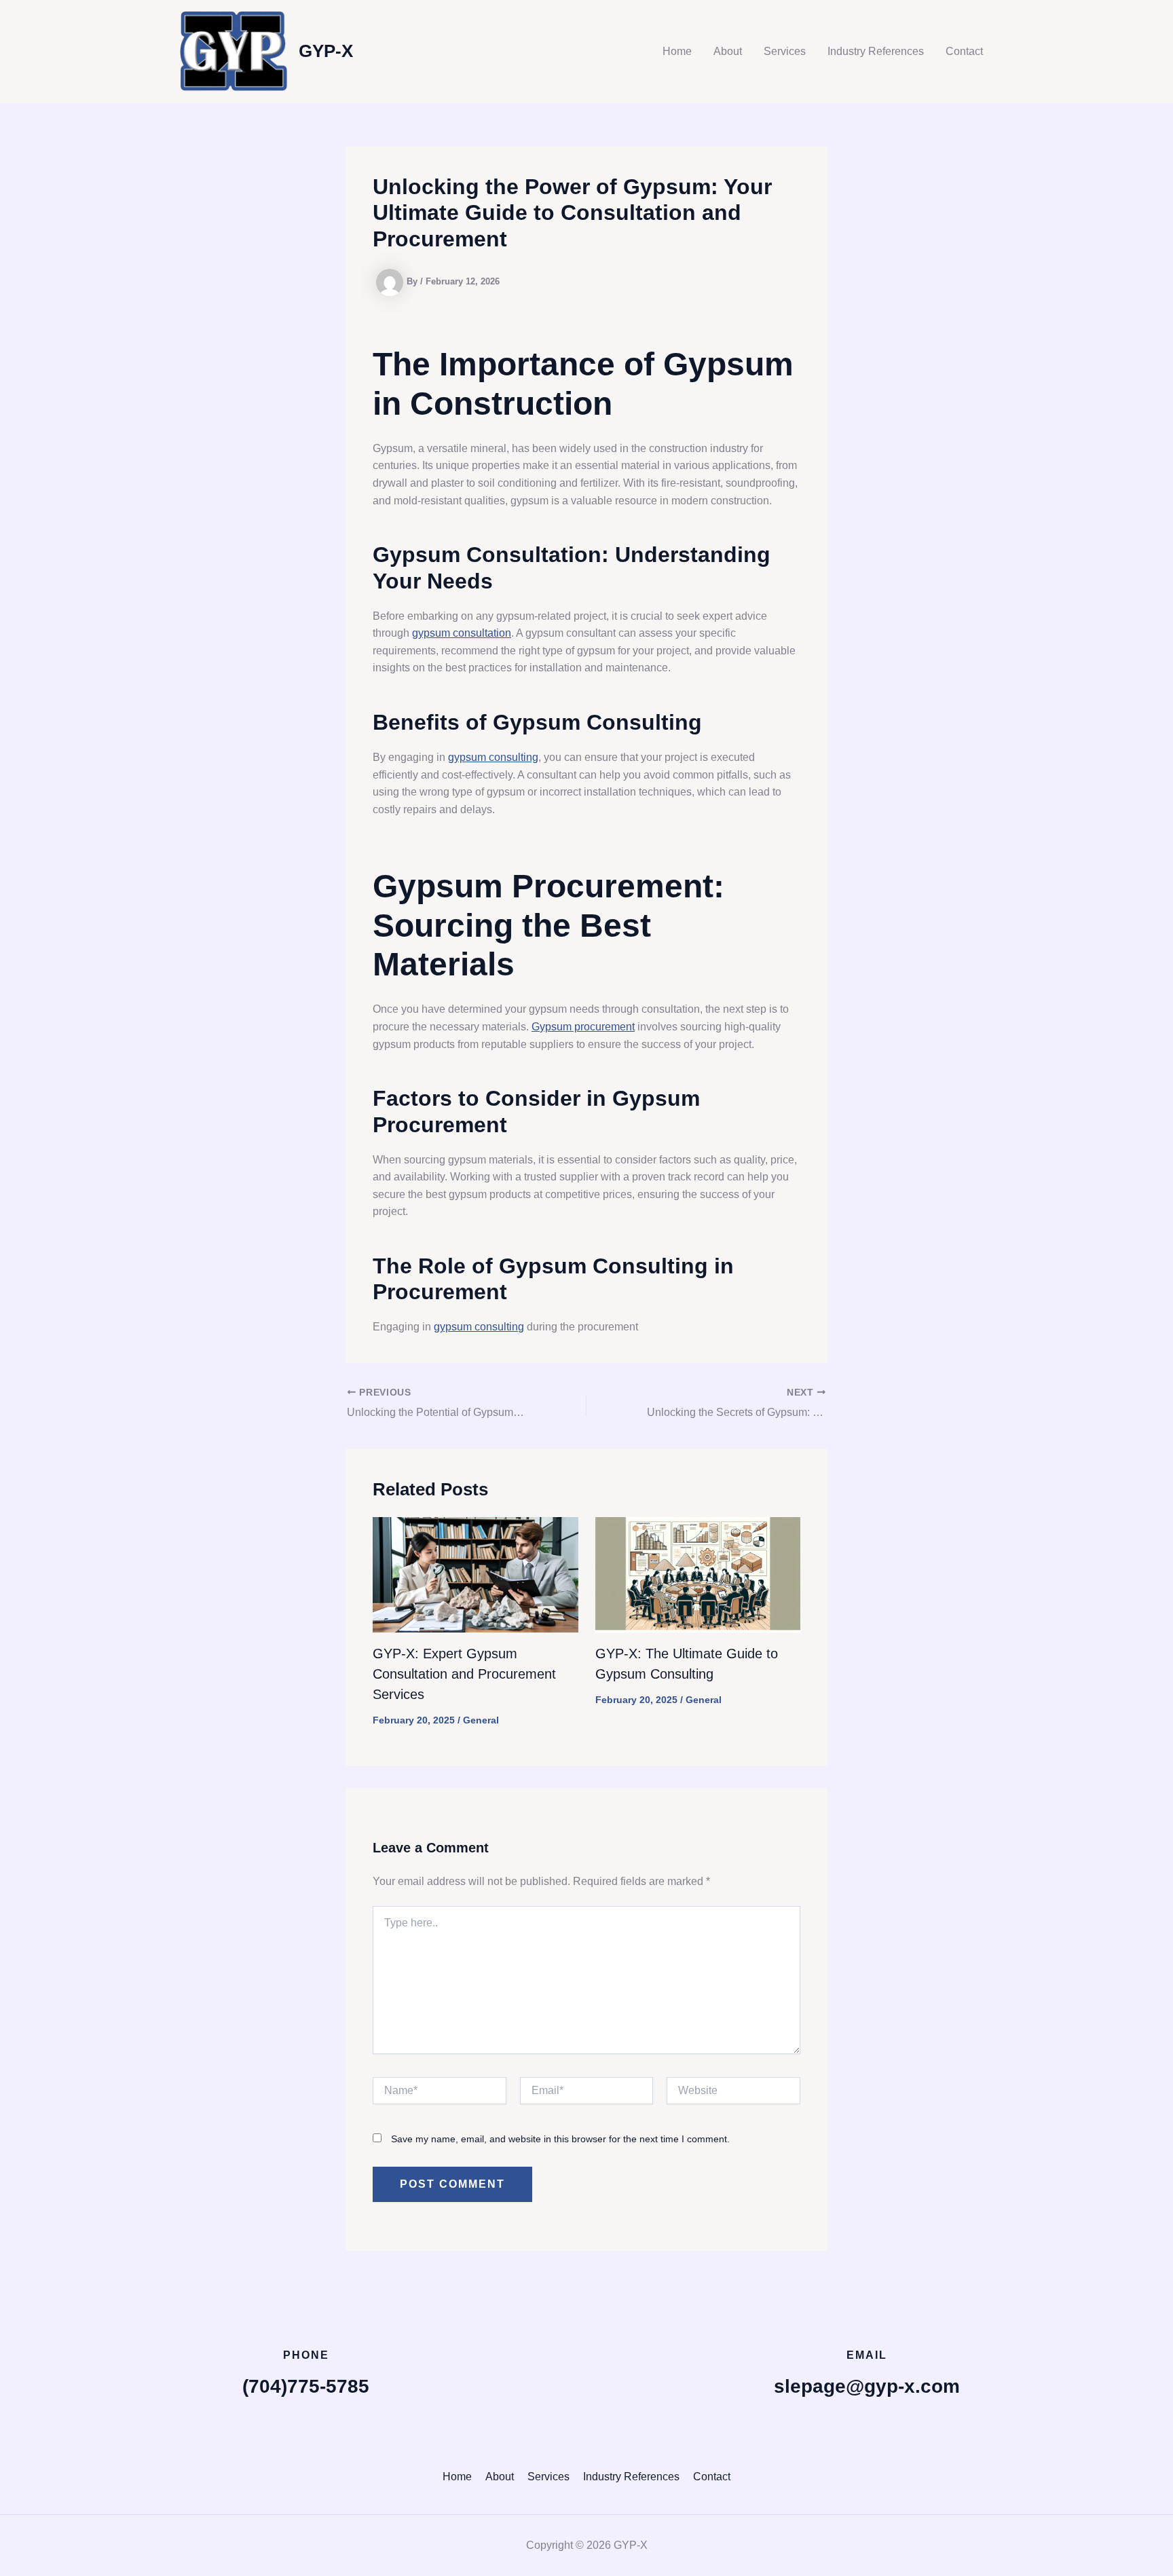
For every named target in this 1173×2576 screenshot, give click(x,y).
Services (785, 51)
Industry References (876, 51)
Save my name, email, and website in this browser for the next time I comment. (560, 2139)
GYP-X (326, 51)
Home (677, 51)
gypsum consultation (462, 633)
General (481, 1720)
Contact (964, 51)
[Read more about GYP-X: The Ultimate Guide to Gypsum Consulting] (698, 1574)
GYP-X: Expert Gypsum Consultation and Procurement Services (464, 1674)
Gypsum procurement (583, 1027)
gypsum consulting (493, 757)
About (728, 51)
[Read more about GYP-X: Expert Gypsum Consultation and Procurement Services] (476, 1574)
